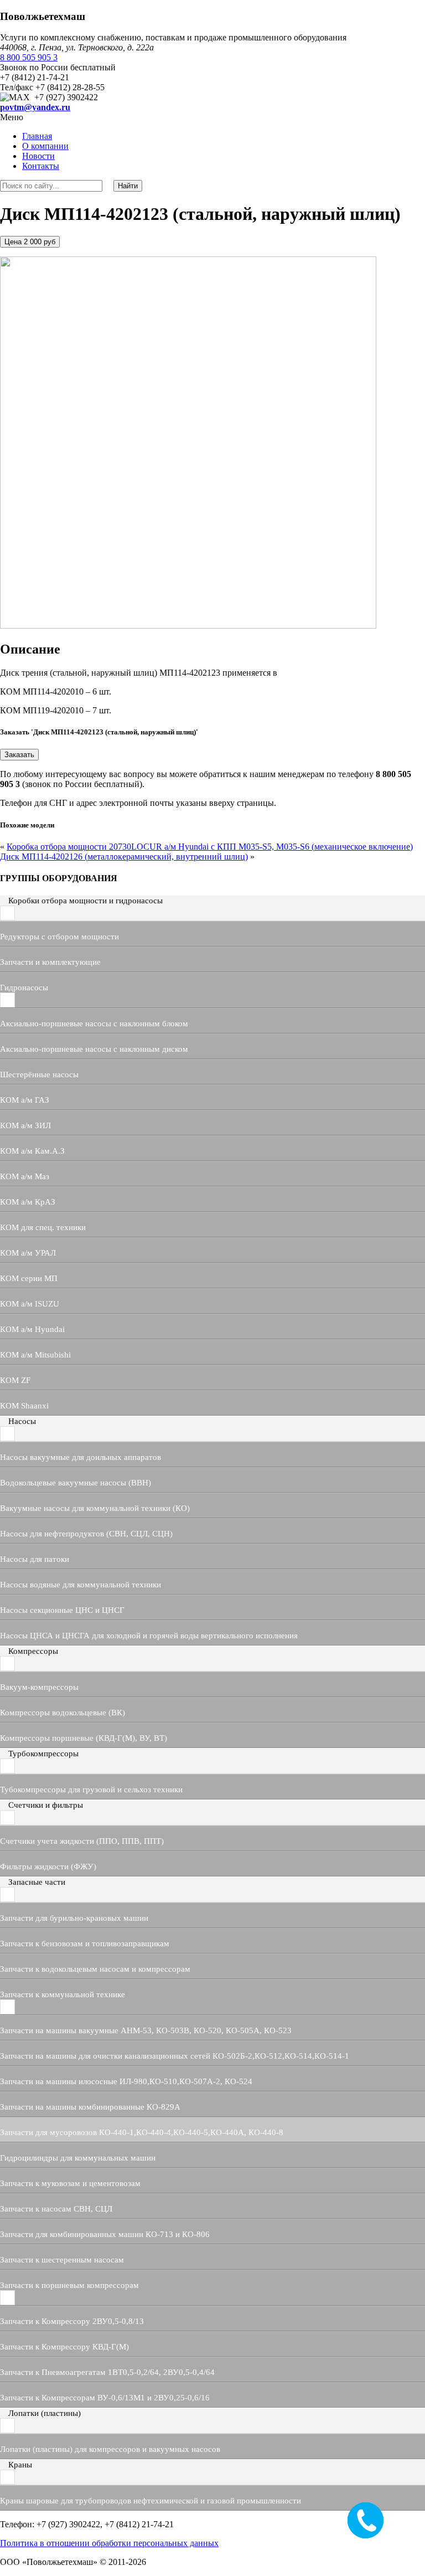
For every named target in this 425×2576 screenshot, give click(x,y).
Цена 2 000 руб (30, 242)
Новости (38, 156)
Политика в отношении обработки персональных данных (109, 2543)
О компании (45, 146)
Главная (37, 136)
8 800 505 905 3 (29, 57)
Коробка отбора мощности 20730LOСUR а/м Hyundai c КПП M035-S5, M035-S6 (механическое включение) (210, 847)
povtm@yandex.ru (35, 107)
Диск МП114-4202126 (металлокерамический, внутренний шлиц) (124, 857)
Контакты (41, 166)
